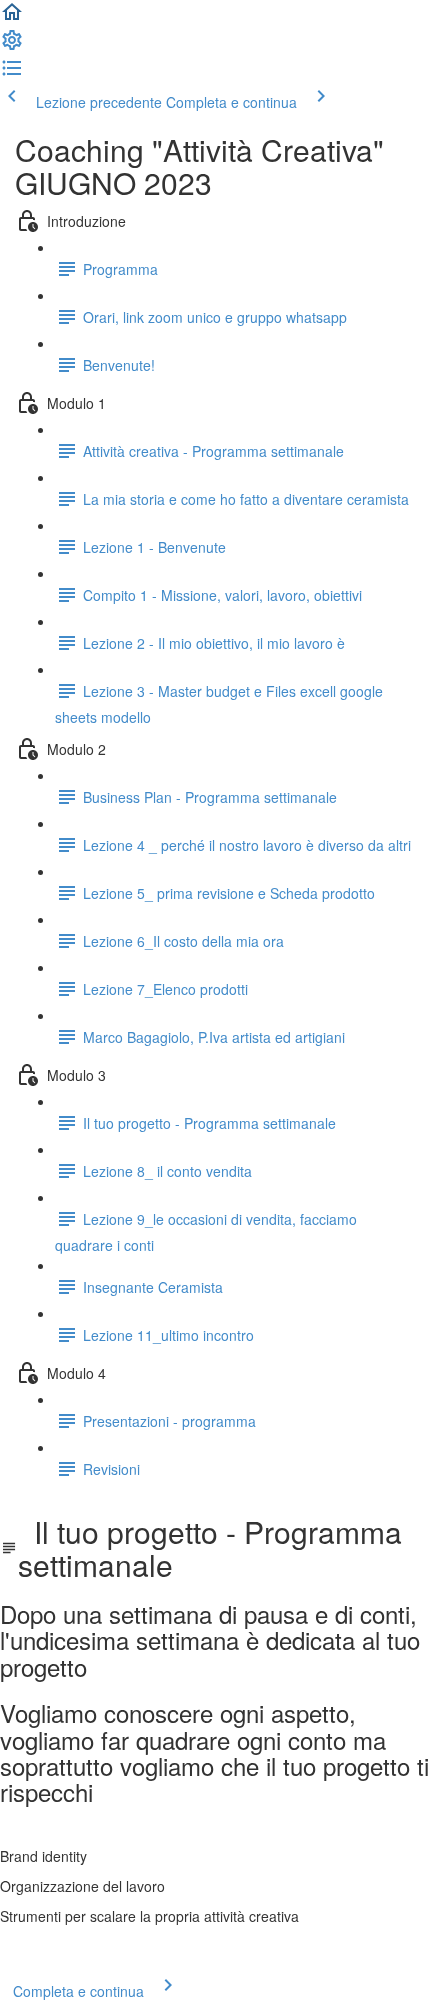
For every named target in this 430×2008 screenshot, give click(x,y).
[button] (12, 18)
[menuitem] (12, 46)
